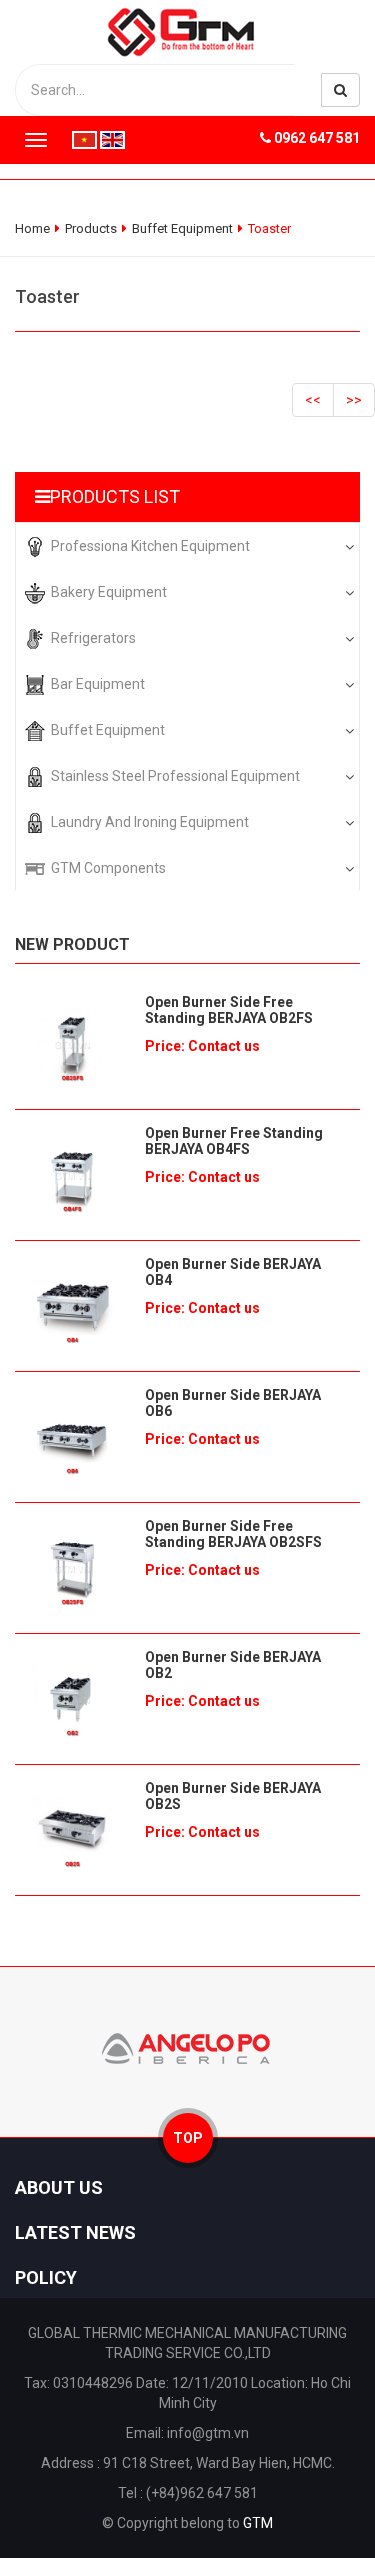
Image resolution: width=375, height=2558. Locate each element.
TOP (188, 2138)
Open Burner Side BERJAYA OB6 (233, 1403)
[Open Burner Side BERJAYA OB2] (72, 1699)
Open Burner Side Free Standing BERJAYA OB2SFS (233, 1534)
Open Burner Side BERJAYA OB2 (233, 1665)
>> (354, 400)
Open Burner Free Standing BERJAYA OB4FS (234, 1141)
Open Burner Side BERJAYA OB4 (233, 1272)
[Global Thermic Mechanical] (187, 31)
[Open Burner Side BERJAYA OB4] (72, 1306)
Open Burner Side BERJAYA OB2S (233, 1796)
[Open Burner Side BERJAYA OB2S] (72, 1830)
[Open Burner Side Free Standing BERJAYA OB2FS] (72, 1044)
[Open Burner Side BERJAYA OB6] (72, 1437)
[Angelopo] (187, 2047)
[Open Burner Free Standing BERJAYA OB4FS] (72, 1175)
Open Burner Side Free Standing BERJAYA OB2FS (229, 1010)
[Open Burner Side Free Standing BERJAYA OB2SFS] (72, 1568)
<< (313, 400)
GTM (258, 2523)
